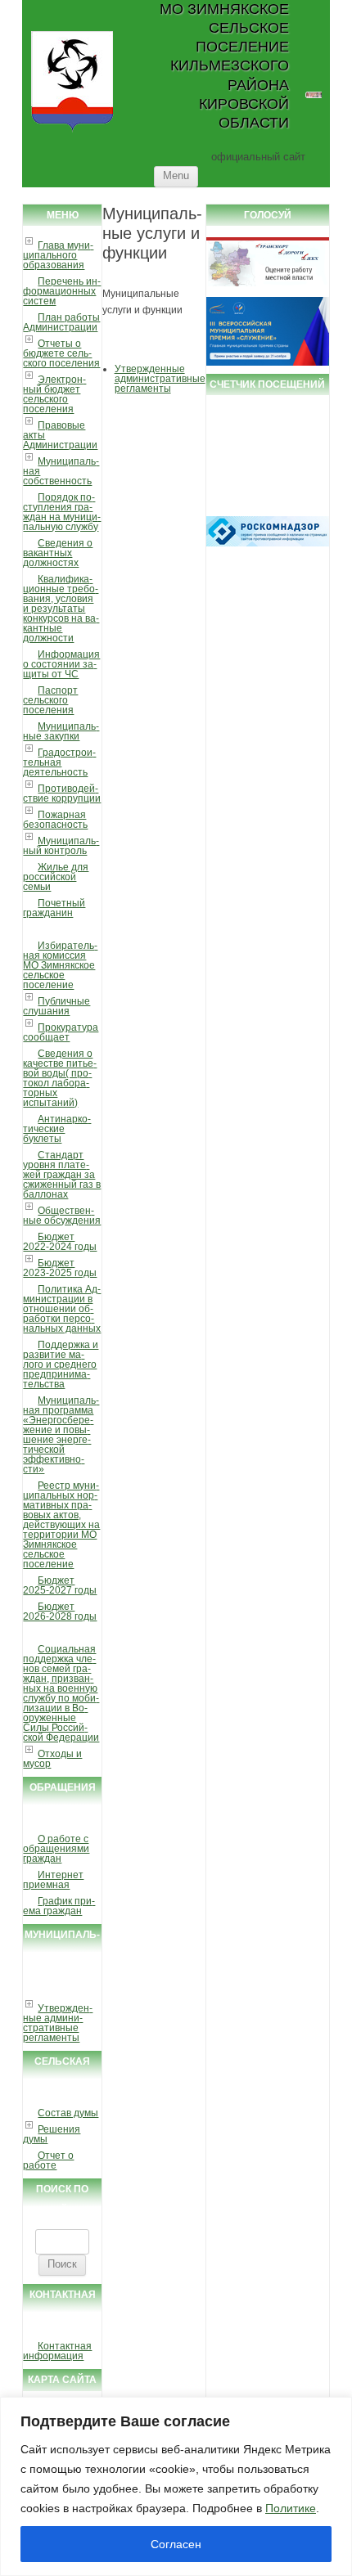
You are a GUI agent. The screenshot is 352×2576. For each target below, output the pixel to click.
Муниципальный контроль (61, 846)
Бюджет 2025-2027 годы (60, 1585)
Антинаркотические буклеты (57, 1129)
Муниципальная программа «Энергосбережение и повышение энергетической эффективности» (61, 1435)
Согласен (176, 2544)
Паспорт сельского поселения (50, 700)
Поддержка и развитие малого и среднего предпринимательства (61, 1364)
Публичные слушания (56, 1006)
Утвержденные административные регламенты (58, 2023)
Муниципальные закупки (61, 731)
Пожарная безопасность (55, 820)
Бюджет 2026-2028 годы (60, 1612)
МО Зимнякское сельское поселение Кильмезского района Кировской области (224, 66)
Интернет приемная (53, 1880)
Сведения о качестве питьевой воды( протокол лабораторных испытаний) (60, 1078)
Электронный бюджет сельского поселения (54, 394)
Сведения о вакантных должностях (58, 553)
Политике (291, 2508)
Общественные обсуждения (62, 1216)
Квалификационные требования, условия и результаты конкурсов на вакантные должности (61, 609)
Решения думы (52, 2134)
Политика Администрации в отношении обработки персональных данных (62, 1309)
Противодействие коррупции (62, 793)
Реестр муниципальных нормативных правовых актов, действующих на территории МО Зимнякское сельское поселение (61, 1525)
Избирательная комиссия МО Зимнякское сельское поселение (60, 965)
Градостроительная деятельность (59, 762)
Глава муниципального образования (58, 255)
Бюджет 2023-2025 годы (60, 1268)
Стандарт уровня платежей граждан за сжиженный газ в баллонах (62, 1175)
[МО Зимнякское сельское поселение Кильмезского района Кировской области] (72, 131)
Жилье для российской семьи (56, 877)
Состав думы (68, 2113)
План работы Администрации (61, 322)
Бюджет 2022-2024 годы (60, 1242)
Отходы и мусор (52, 1759)
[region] (176, 2486)
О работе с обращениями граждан (56, 1849)
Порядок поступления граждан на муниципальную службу (62, 512)
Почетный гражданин (54, 908)
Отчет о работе (48, 2160)
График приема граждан (59, 1906)
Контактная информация (57, 2351)
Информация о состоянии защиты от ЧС (61, 664)
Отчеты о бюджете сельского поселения (61, 353)
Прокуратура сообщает (61, 1032)
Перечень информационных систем (62, 291)
